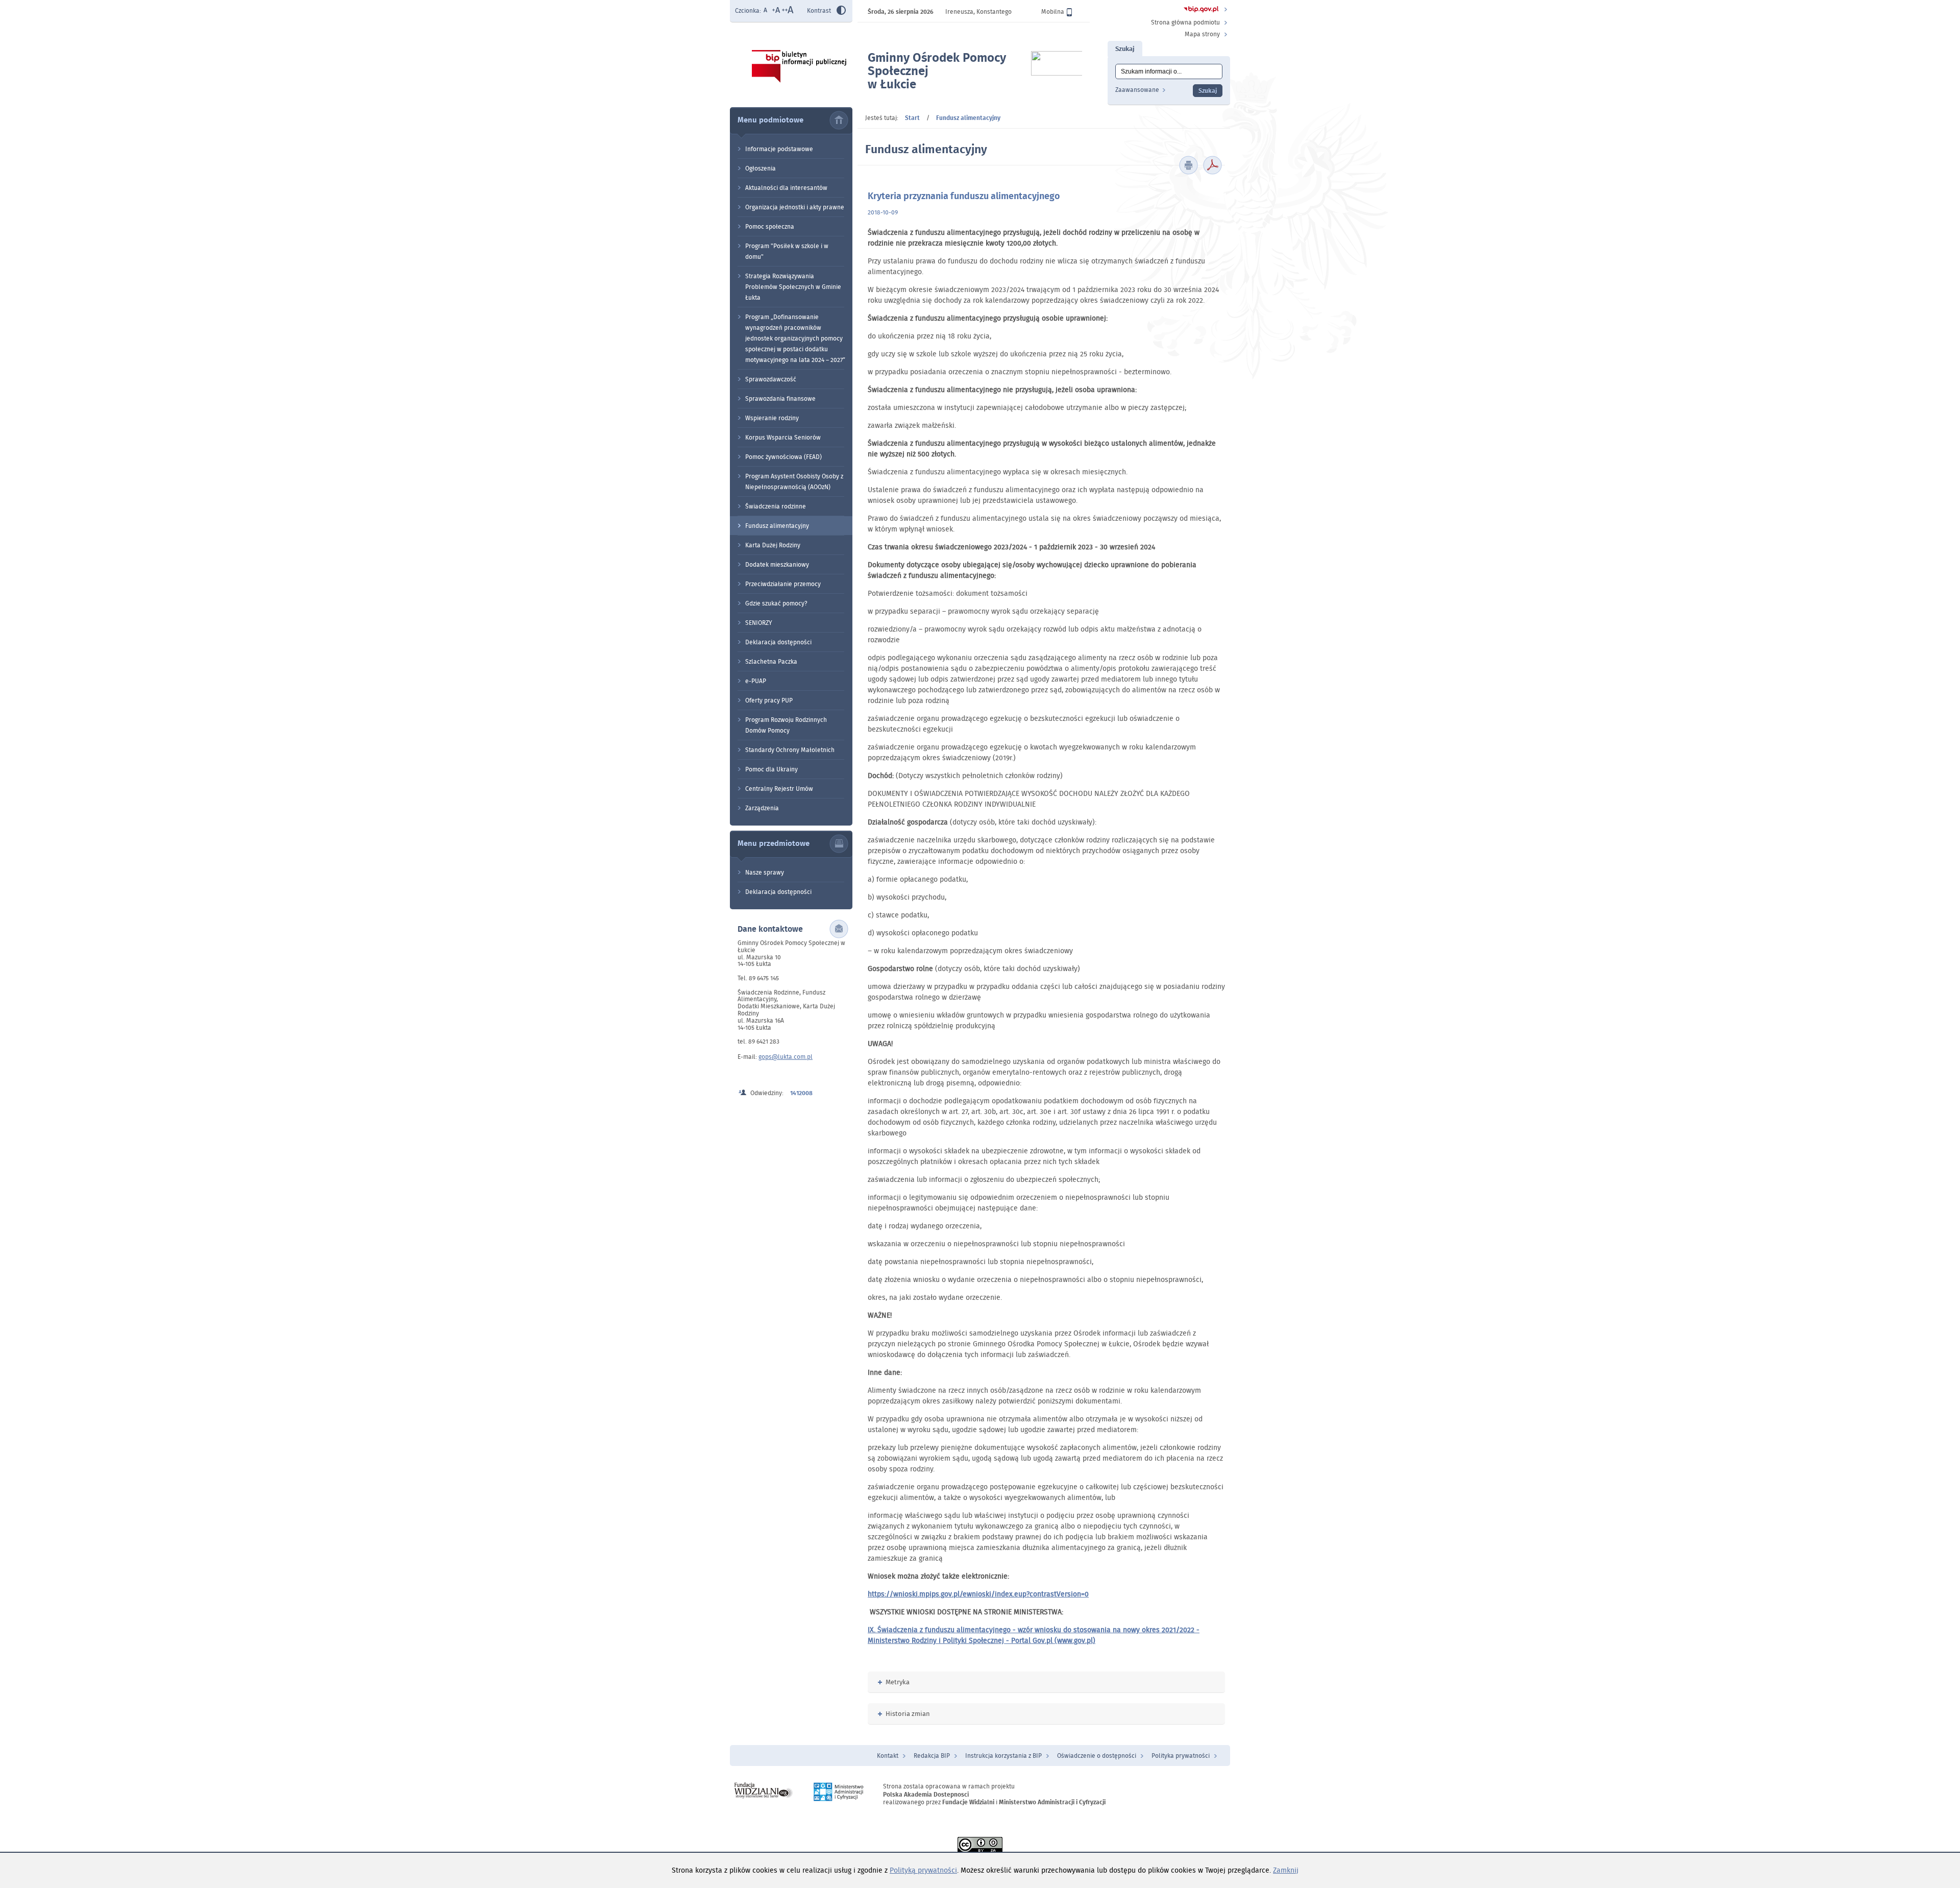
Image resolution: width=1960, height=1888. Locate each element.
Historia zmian (904, 1714)
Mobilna (1053, 11)
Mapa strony (1202, 34)
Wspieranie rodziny (772, 418)
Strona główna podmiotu (1185, 22)
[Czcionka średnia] (776, 11)
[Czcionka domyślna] (766, 11)
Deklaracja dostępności (778, 642)
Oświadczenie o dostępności (1097, 1756)
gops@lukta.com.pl (786, 1057)
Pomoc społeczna (770, 226)
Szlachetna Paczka (771, 661)
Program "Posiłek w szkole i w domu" (787, 251)
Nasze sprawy (765, 872)
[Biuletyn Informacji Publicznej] (1201, 10)
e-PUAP (756, 681)
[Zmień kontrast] (841, 12)
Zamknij (1286, 1870)
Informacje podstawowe (779, 149)
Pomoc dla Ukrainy (771, 769)
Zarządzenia (762, 808)
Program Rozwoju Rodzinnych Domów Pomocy (786, 725)
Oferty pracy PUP (769, 700)
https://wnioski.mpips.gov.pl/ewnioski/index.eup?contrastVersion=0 (978, 1594)
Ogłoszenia (761, 168)
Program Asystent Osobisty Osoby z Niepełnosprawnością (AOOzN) (794, 481)
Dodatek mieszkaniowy (777, 564)
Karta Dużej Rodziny (773, 545)
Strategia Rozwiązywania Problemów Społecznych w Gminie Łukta (793, 287)
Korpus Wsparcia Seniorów (783, 437)
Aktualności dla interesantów (786, 188)
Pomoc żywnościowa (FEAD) (783, 457)
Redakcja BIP (932, 1756)
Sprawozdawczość (771, 379)
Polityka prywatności (1181, 1756)
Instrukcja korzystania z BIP (1003, 1756)
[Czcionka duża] (788, 11)
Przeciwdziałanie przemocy (783, 584)
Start (912, 118)
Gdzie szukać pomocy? (776, 603)
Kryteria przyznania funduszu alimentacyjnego (964, 196)
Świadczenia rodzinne (776, 506)
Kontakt (888, 1756)
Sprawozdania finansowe (780, 398)
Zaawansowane (1137, 90)
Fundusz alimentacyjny (777, 526)
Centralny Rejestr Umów (779, 789)
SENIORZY (759, 623)
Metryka (894, 1682)
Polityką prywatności (923, 1870)
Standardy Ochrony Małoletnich (790, 750)
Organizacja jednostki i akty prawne (795, 207)
